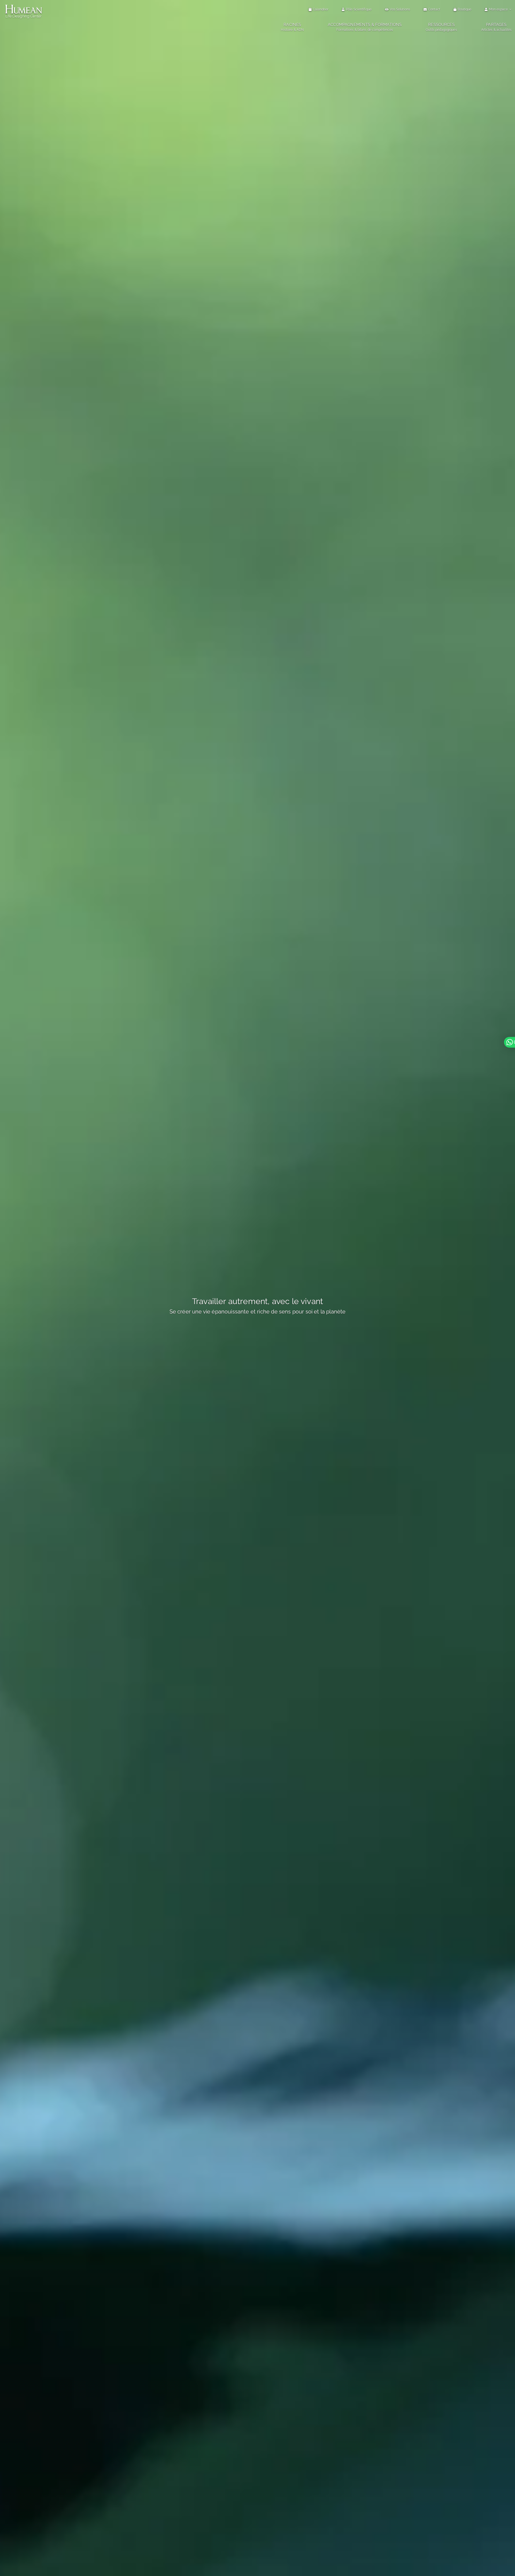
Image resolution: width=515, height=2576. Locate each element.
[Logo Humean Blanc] (24, 5)
